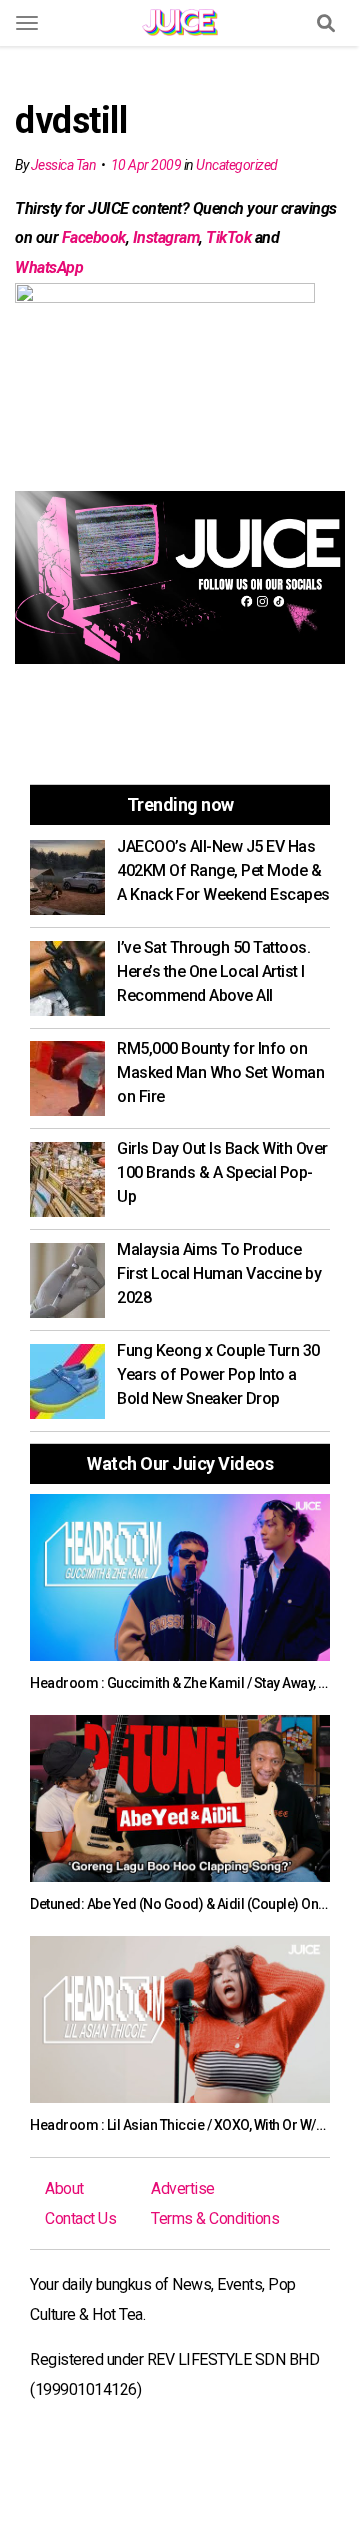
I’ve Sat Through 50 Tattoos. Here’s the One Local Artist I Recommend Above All (213, 971)
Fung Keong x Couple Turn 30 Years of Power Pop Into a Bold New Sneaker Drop (218, 1374)
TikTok (228, 237)
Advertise (183, 2188)
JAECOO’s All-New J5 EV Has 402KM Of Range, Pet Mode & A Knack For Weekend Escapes (223, 870)
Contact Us (80, 2218)
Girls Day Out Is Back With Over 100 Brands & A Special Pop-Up (222, 1172)
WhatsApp (49, 267)
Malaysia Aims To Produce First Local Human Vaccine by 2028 (219, 1273)
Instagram (166, 237)
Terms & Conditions (215, 2218)
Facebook (94, 237)
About (64, 2188)
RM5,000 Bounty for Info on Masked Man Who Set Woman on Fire (220, 1072)
